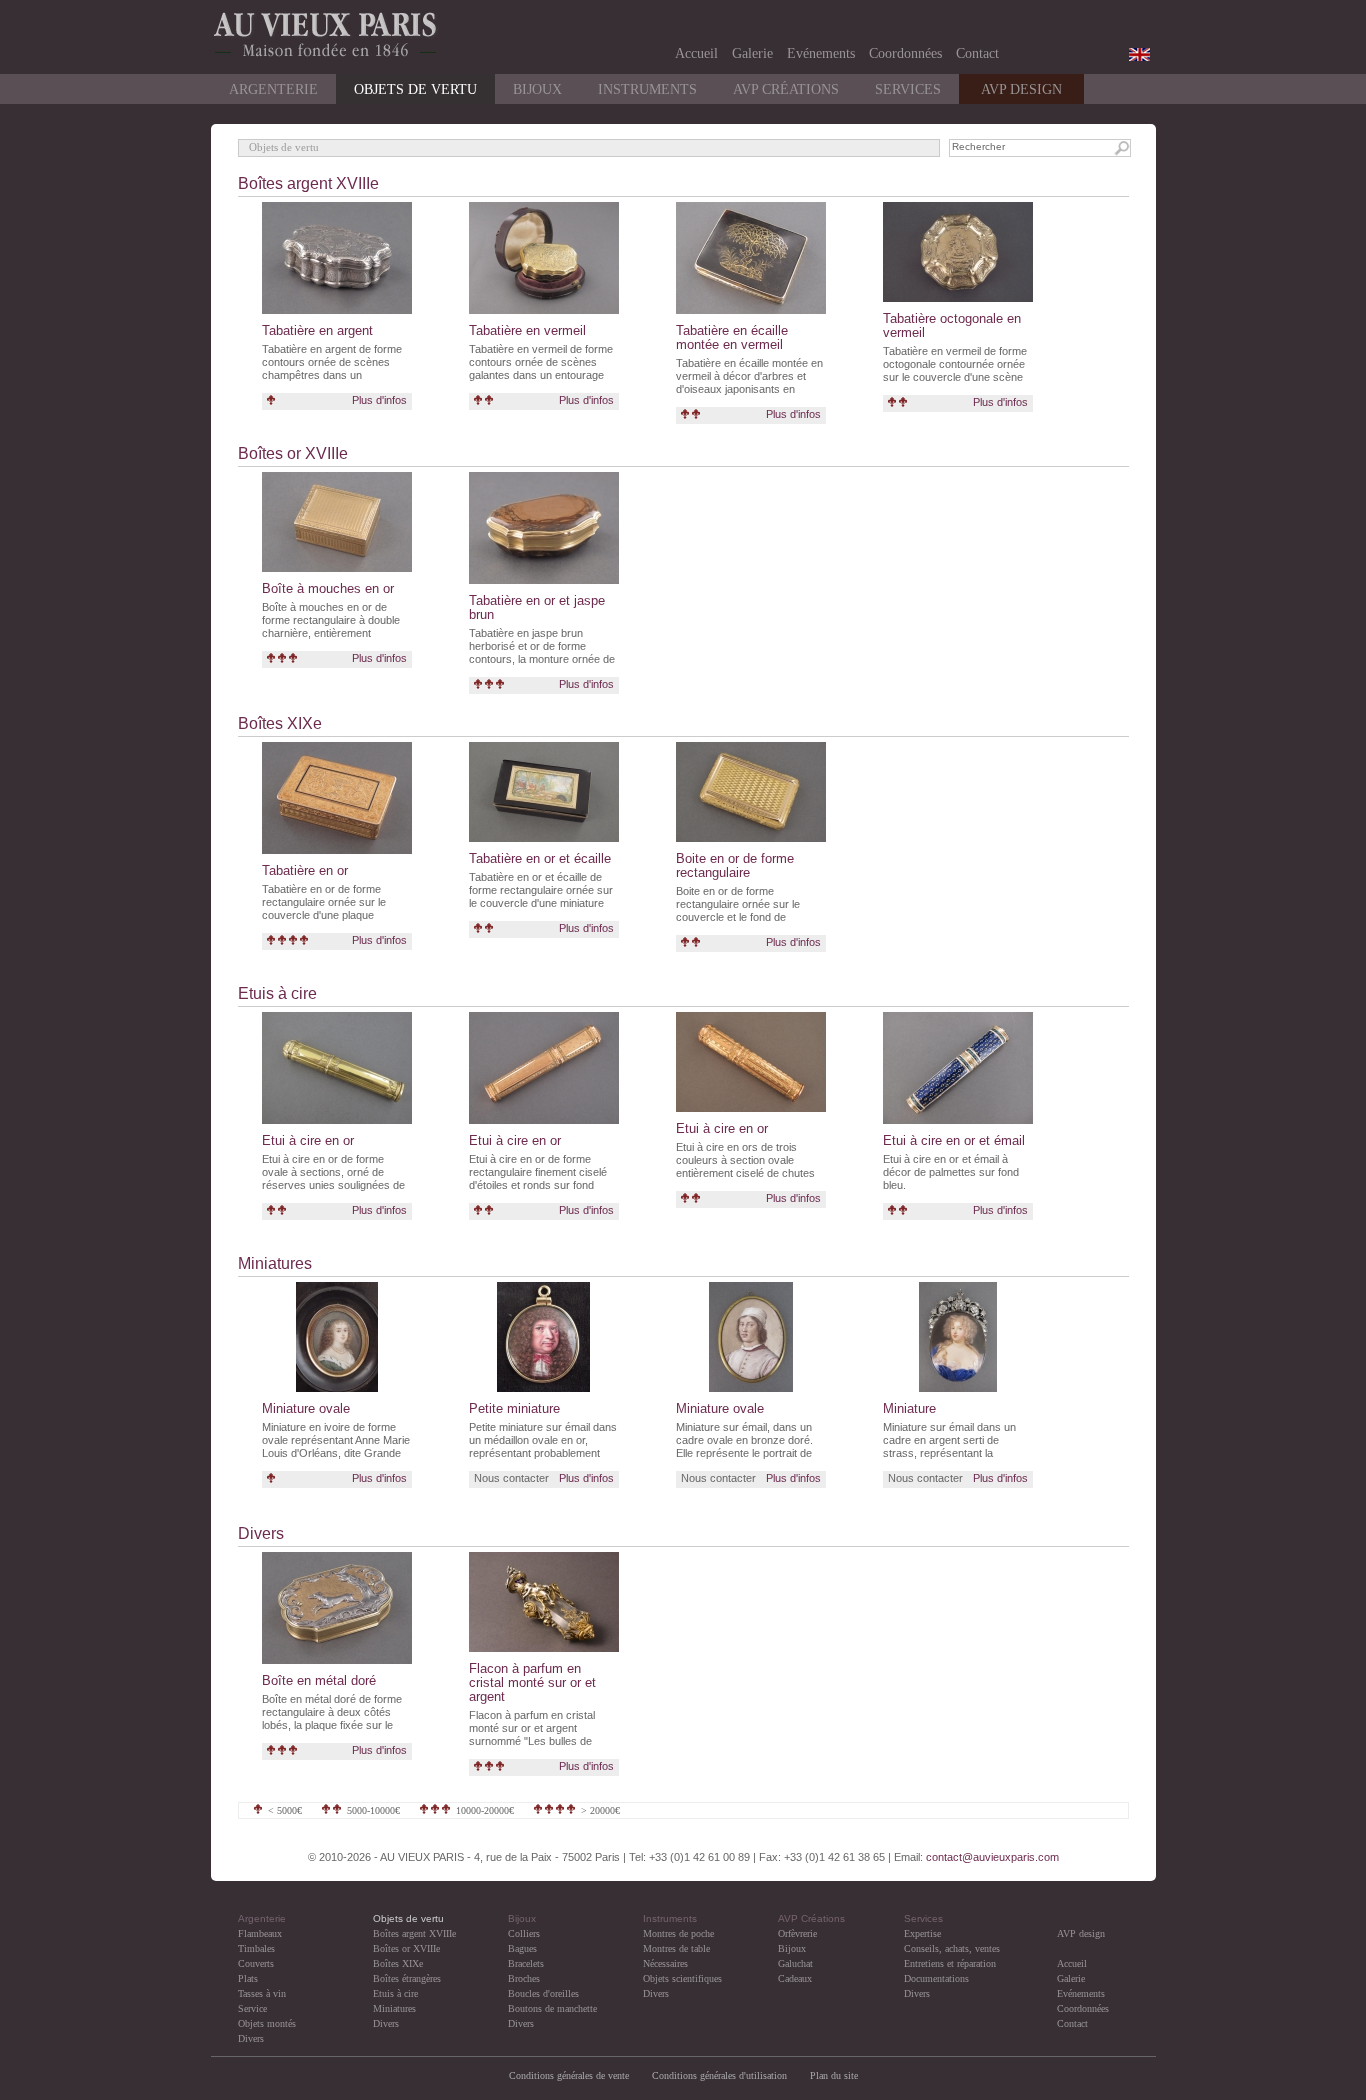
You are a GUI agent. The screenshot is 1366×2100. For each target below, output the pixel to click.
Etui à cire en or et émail (954, 1140)
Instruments (647, 89)
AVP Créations (786, 89)
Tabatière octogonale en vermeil (952, 325)
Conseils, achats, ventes (952, 1948)
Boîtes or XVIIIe (293, 453)
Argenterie (273, 89)
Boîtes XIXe (280, 723)
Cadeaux (795, 1978)
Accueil (696, 53)
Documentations (936, 1978)
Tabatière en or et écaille (540, 858)
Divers (261, 1533)
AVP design (1081, 1933)
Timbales (256, 1948)
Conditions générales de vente (569, 2075)
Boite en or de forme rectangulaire (735, 865)
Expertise (922, 1933)
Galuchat (795, 1963)
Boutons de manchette (552, 2008)
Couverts (256, 1963)
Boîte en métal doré (319, 1680)
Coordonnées (905, 53)
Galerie (752, 53)
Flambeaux (260, 1933)
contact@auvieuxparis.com (992, 1857)
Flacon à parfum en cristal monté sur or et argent (532, 1682)
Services (908, 89)
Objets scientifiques (682, 1978)
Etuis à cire (277, 993)
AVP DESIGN (1021, 89)
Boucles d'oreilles (543, 1993)
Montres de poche (678, 1933)
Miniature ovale (306, 1408)
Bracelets (526, 1963)
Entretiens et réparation (950, 1963)
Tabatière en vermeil (527, 330)
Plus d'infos (379, 400)
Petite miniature (514, 1408)
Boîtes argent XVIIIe (308, 183)
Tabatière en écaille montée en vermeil (732, 337)
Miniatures (275, 1263)
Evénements (821, 53)
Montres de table (676, 1948)
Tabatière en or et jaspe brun (537, 607)
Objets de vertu (415, 89)
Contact (977, 53)
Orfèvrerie (797, 1933)
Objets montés (267, 2023)
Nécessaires (665, 1963)
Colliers (524, 1933)
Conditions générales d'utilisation (721, 2075)
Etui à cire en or (308, 1140)
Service (252, 2008)
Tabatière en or (305, 870)
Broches (524, 1978)
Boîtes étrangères (407, 1978)
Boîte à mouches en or (328, 588)
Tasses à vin (262, 1993)
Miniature (909, 1408)
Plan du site (834, 2075)
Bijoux (537, 89)
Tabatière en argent (317, 330)
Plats (248, 1978)
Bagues (522, 1948)
